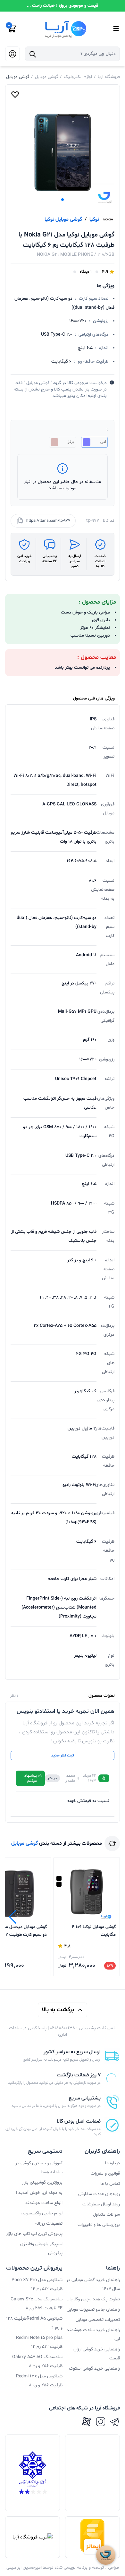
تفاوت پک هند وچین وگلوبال (93, 2299)
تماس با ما (110, 2184)
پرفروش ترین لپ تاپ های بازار (34, 2234)
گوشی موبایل (46, 77)
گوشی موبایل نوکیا (63, 219)
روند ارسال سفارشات (101, 2204)
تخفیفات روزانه (49, 2224)
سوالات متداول (106, 2215)
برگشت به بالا (58, 2010)
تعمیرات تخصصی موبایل (98, 2320)
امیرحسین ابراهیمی (24, 2567)
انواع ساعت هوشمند (44, 2203)
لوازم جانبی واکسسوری (42, 2213)
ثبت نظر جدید (63, 1756)
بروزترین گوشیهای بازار (42, 2182)
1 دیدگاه (86, 272)
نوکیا (94, 219)
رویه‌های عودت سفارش (99, 2194)
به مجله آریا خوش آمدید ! (39, 2193)
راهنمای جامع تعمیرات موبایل (93, 2310)
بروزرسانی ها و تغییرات (99, 2225)
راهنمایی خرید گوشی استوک (94, 2369)
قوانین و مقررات (105, 2173)
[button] (63, 200)
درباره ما (113, 2163)
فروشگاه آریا (109, 77)
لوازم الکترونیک (78, 77)
